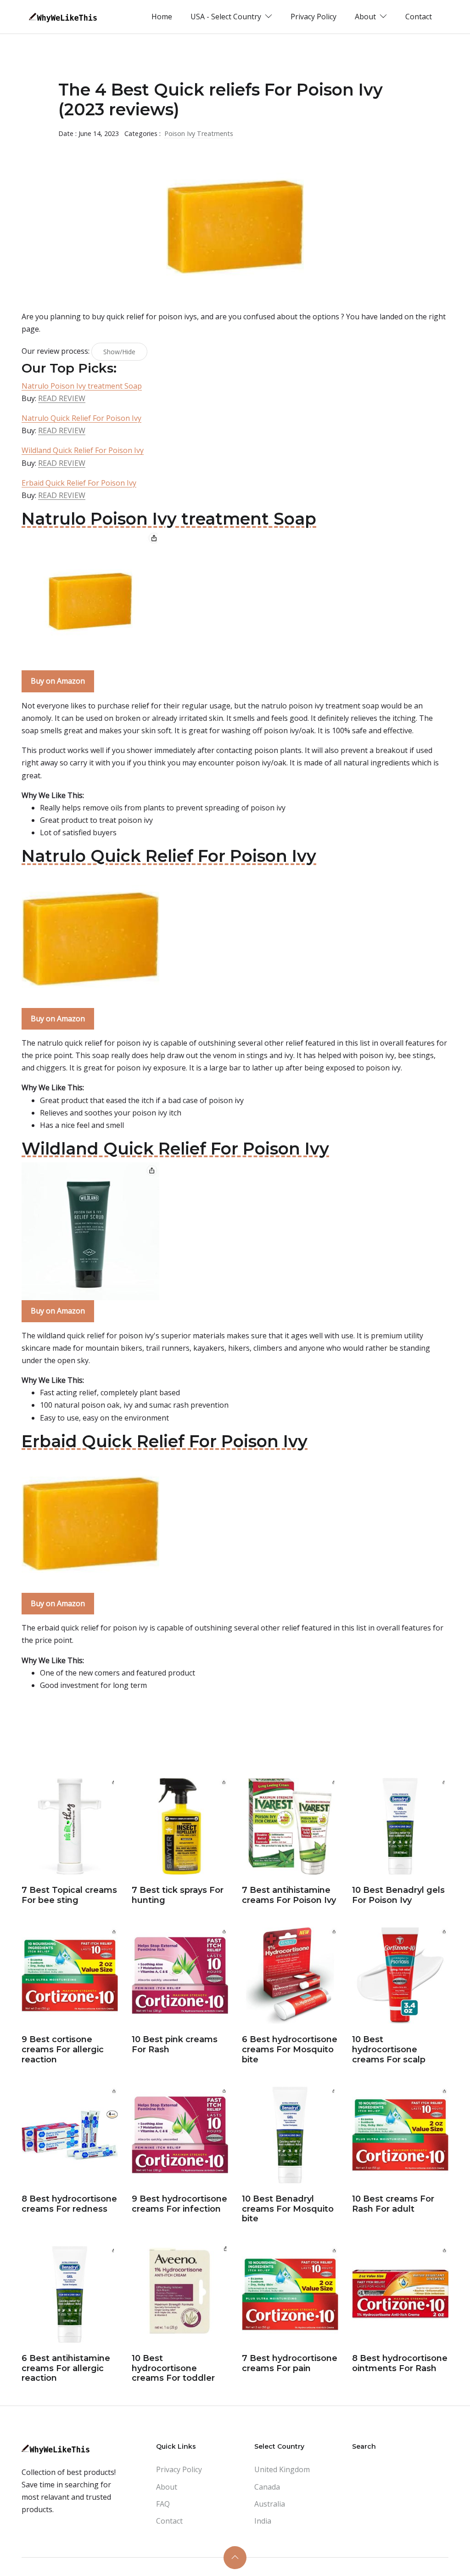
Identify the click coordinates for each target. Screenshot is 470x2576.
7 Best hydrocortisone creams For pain (290, 2363)
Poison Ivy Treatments (199, 133)
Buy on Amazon (58, 681)
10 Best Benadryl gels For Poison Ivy (398, 1895)
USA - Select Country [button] (227, 17)
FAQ (163, 2504)
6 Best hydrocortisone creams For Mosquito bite (290, 2049)
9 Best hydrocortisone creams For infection (179, 2204)
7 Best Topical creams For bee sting (69, 1895)
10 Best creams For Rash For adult (393, 2204)
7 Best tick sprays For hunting (178, 1895)
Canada (267, 2487)
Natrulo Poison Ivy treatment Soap (82, 386)
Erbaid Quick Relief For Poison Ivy (79, 483)
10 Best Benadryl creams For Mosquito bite (288, 2209)
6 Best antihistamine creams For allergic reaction (66, 2368)
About (167, 2487)
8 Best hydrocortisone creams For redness (69, 2204)
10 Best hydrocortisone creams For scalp (389, 2049)
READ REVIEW (62, 398)
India (263, 2521)
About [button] (366, 17)
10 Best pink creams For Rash (175, 2044)
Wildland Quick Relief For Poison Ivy (83, 450)
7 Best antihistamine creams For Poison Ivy (289, 1895)
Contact (419, 17)
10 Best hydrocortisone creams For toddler (173, 2368)
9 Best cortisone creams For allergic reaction (63, 2049)
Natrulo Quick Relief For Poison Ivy (81, 418)
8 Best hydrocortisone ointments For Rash (400, 2363)
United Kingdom (282, 2469)
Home (162, 17)
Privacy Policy (313, 17)
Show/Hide (119, 352)
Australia (270, 2504)
